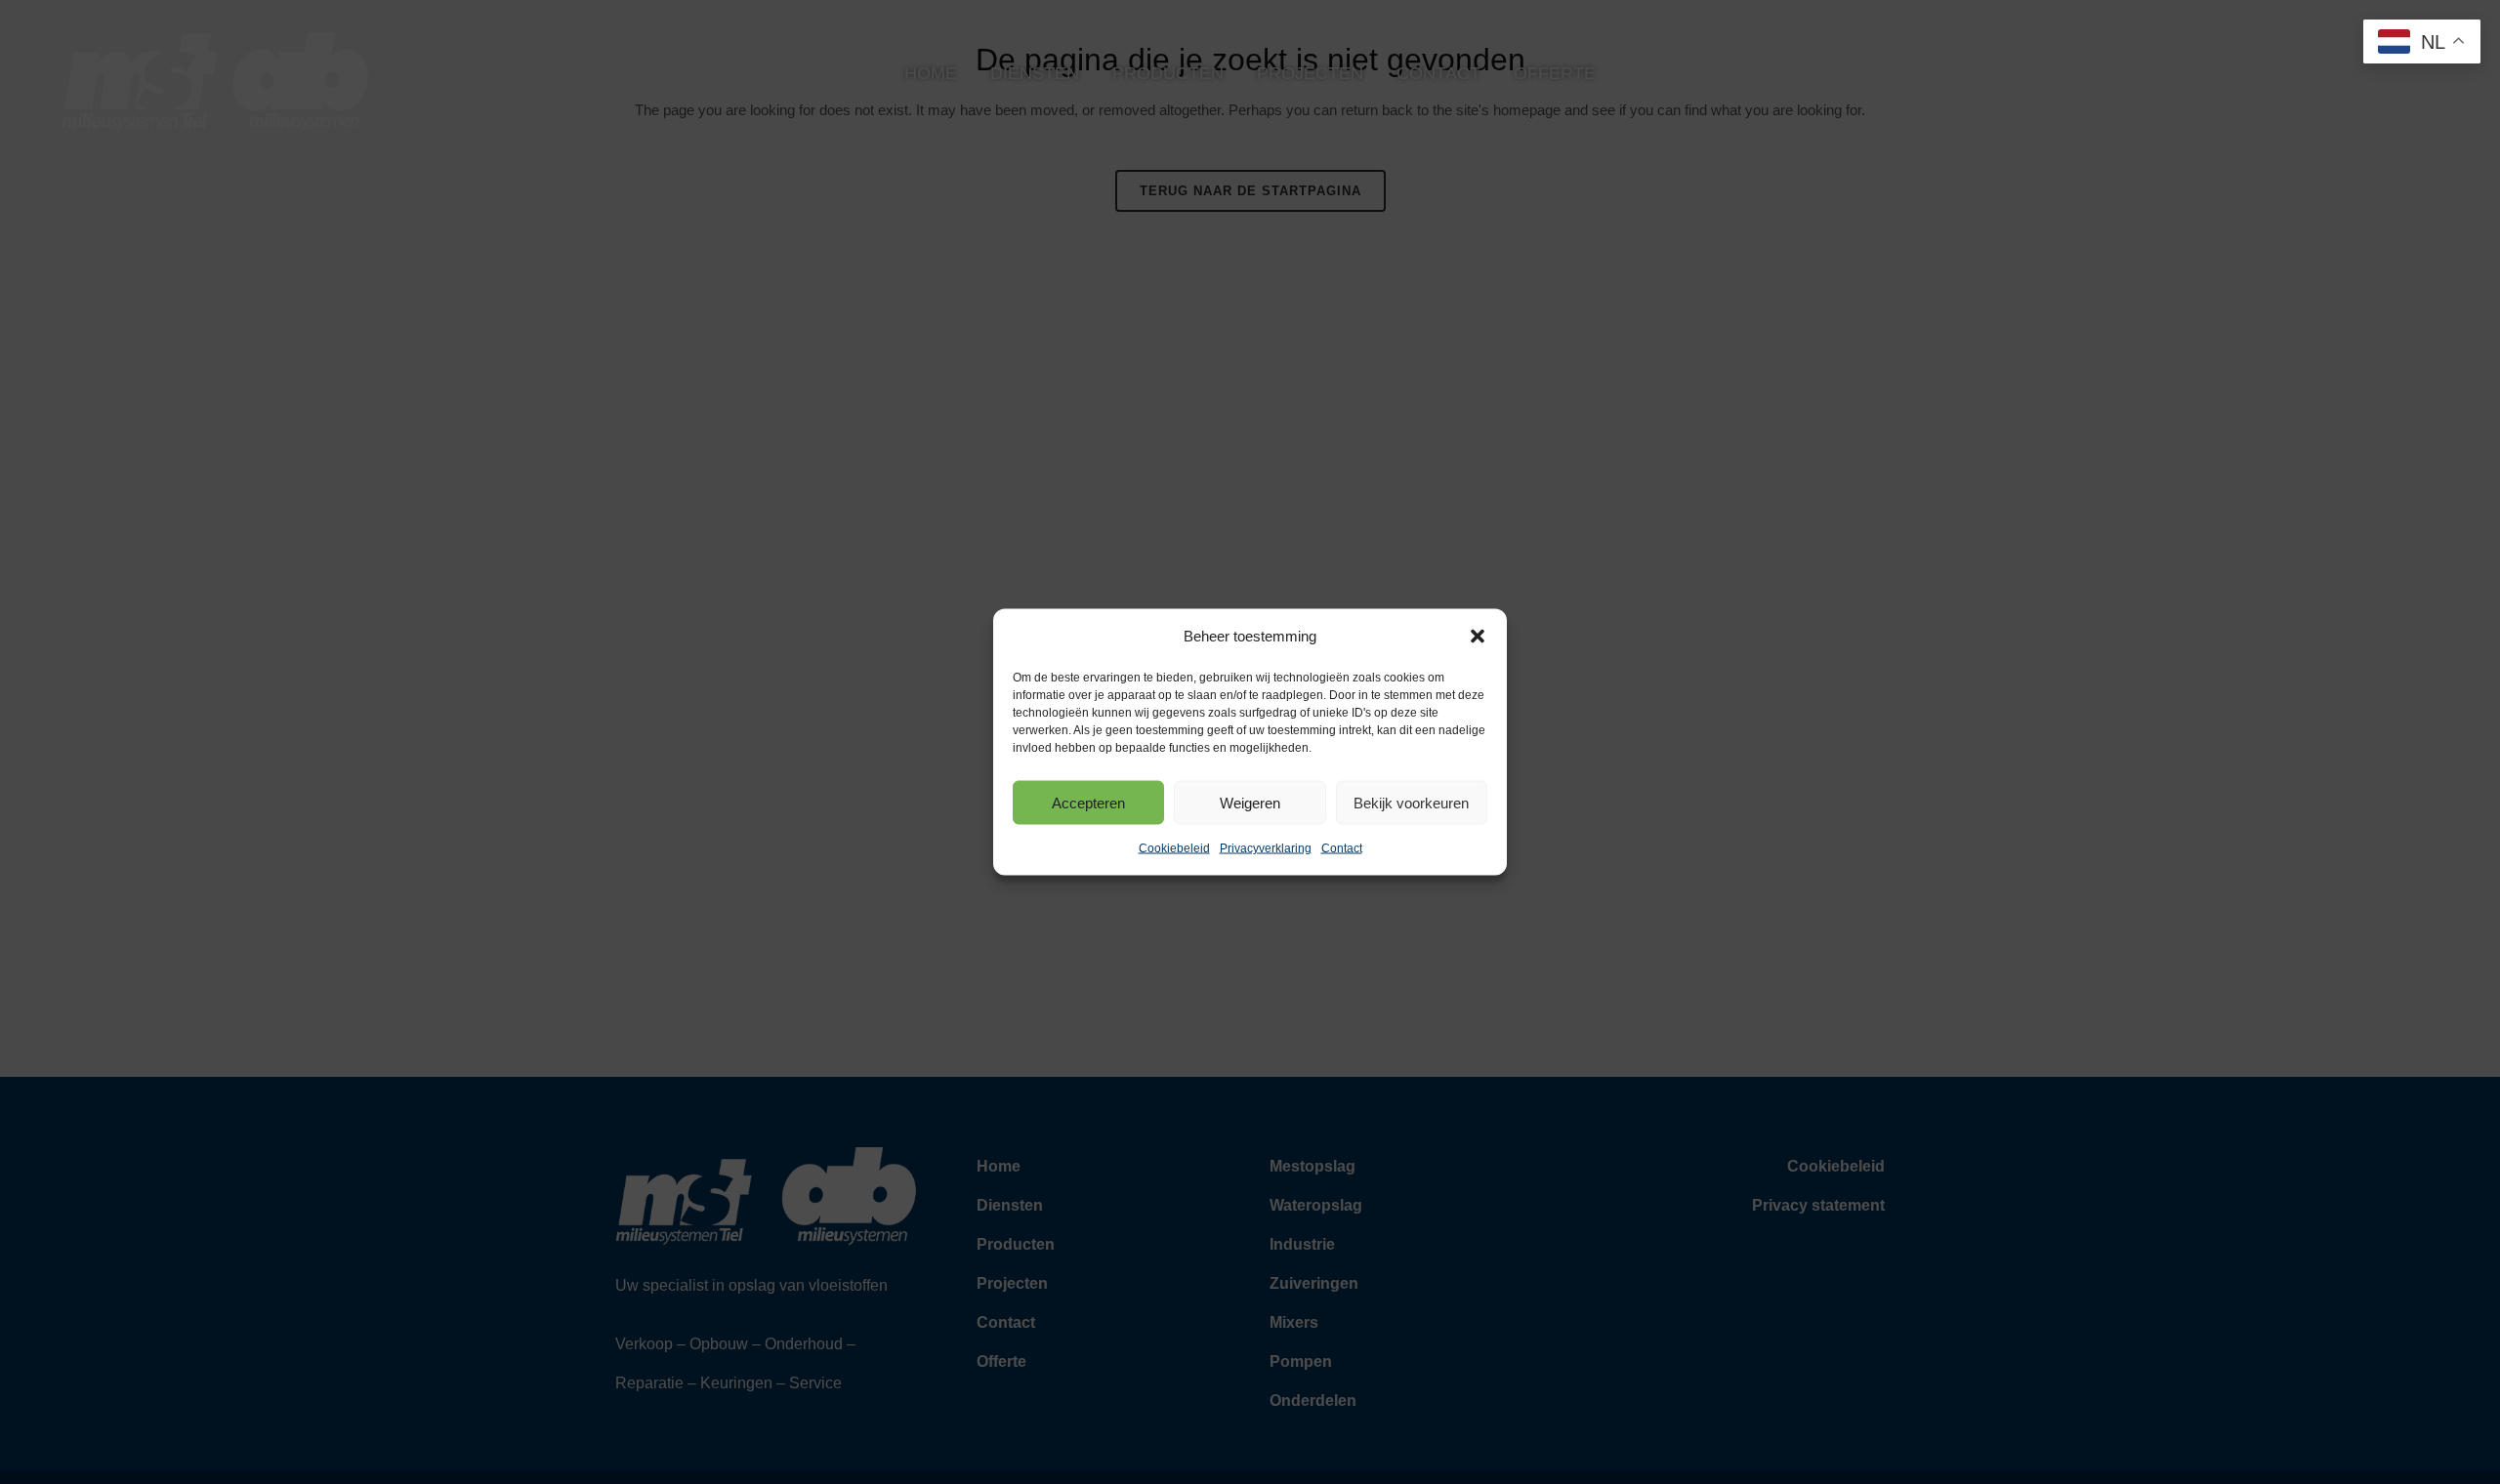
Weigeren (1250, 802)
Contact (1342, 848)
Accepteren (1088, 802)
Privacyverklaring (1266, 848)
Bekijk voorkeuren (1411, 802)
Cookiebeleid (1174, 848)
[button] (1478, 637)
